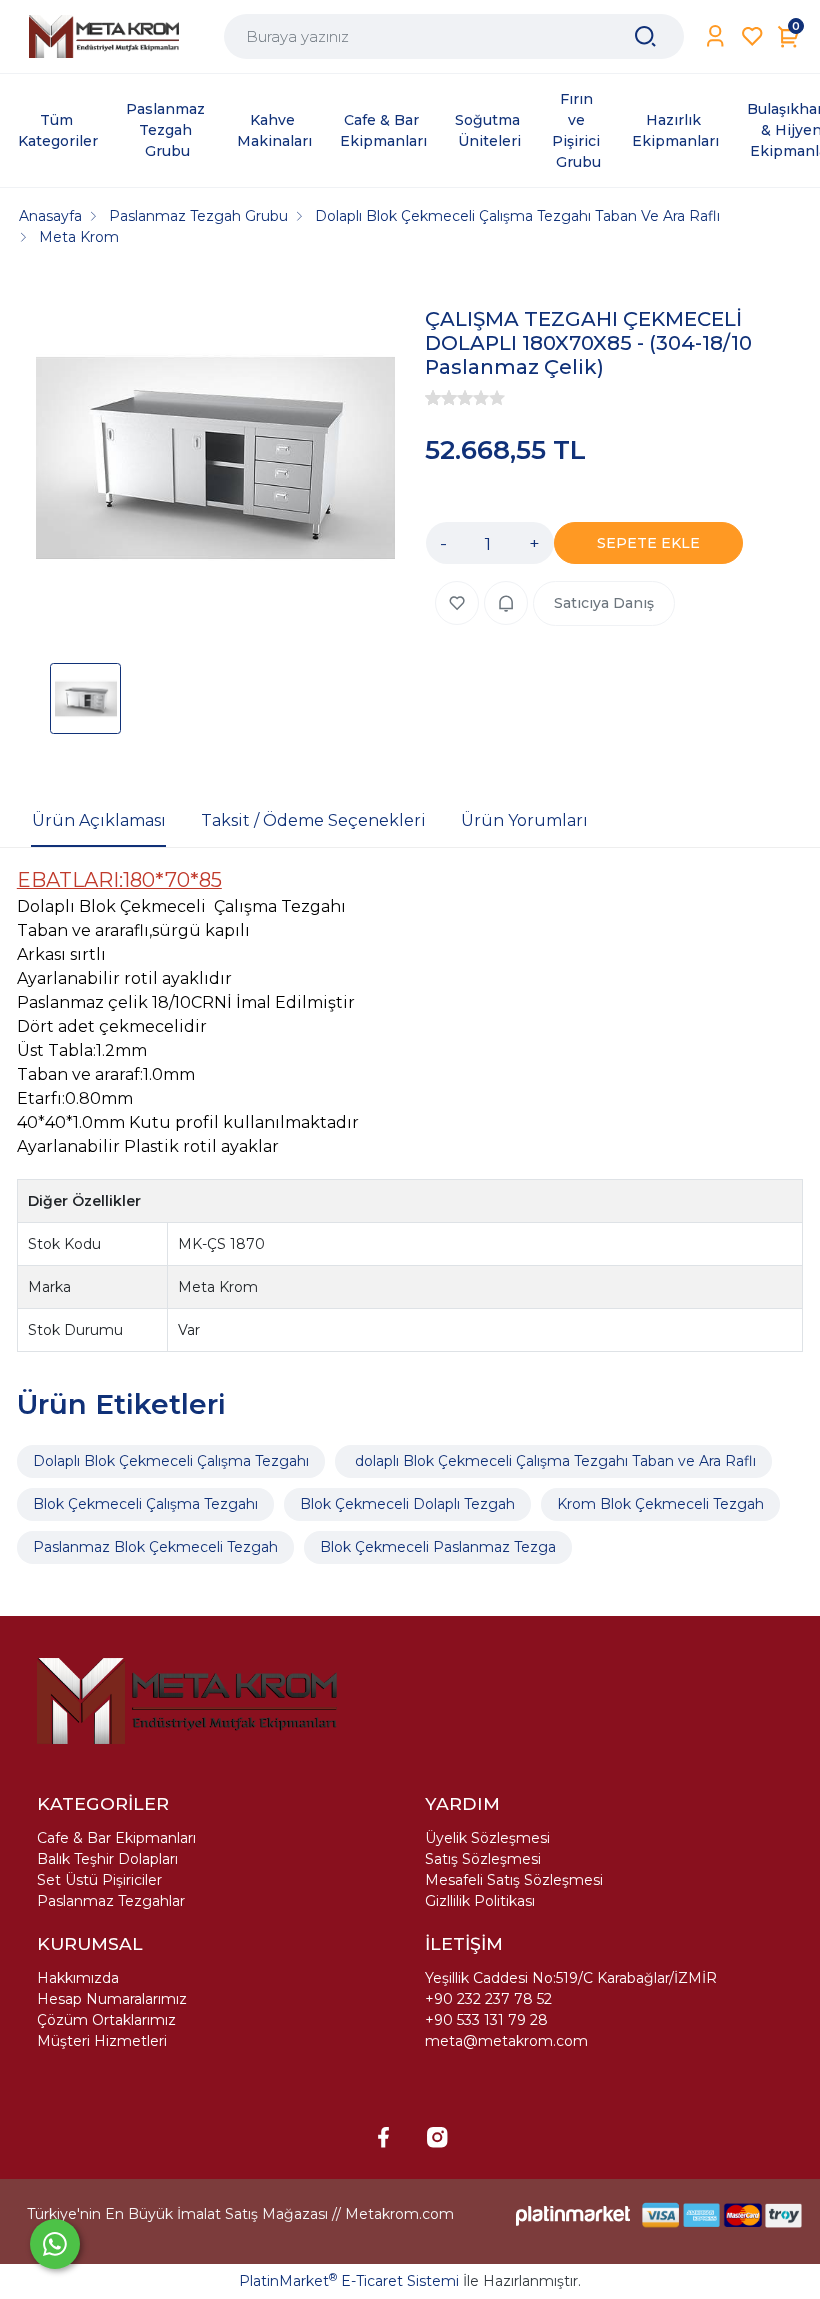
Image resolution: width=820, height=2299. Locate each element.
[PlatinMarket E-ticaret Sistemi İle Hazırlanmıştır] (573, 2214)
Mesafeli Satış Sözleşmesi (514, 1880)
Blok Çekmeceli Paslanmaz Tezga (438, 1547)
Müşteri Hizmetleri (102, 2041)
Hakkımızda (78, 1978)
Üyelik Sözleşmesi (487, 1838)
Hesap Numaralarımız (112, 1999)
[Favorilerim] (752, 36)
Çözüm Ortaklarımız (106, 2020)
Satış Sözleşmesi (483, 1859)
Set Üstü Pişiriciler (99, 1880)
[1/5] (433, 398)
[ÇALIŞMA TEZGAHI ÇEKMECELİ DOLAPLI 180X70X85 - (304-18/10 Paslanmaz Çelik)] (215, 461)
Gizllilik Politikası (480, 1901)
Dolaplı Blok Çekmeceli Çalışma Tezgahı (171, 1461)
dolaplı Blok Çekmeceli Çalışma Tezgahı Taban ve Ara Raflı (553, 1461)
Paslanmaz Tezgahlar (111, 1901)
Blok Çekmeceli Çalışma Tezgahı (145, 1504)
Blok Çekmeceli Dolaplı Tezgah (407, 1504)
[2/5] (441, 398)
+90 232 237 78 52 (488, 1999)
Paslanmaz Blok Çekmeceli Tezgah (155, 1547)
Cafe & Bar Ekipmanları (116, 1838)
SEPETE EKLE (648, 543)
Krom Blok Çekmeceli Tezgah (660, 1504)
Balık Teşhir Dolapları (107, 1859)
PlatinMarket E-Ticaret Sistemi (349, 2281)
